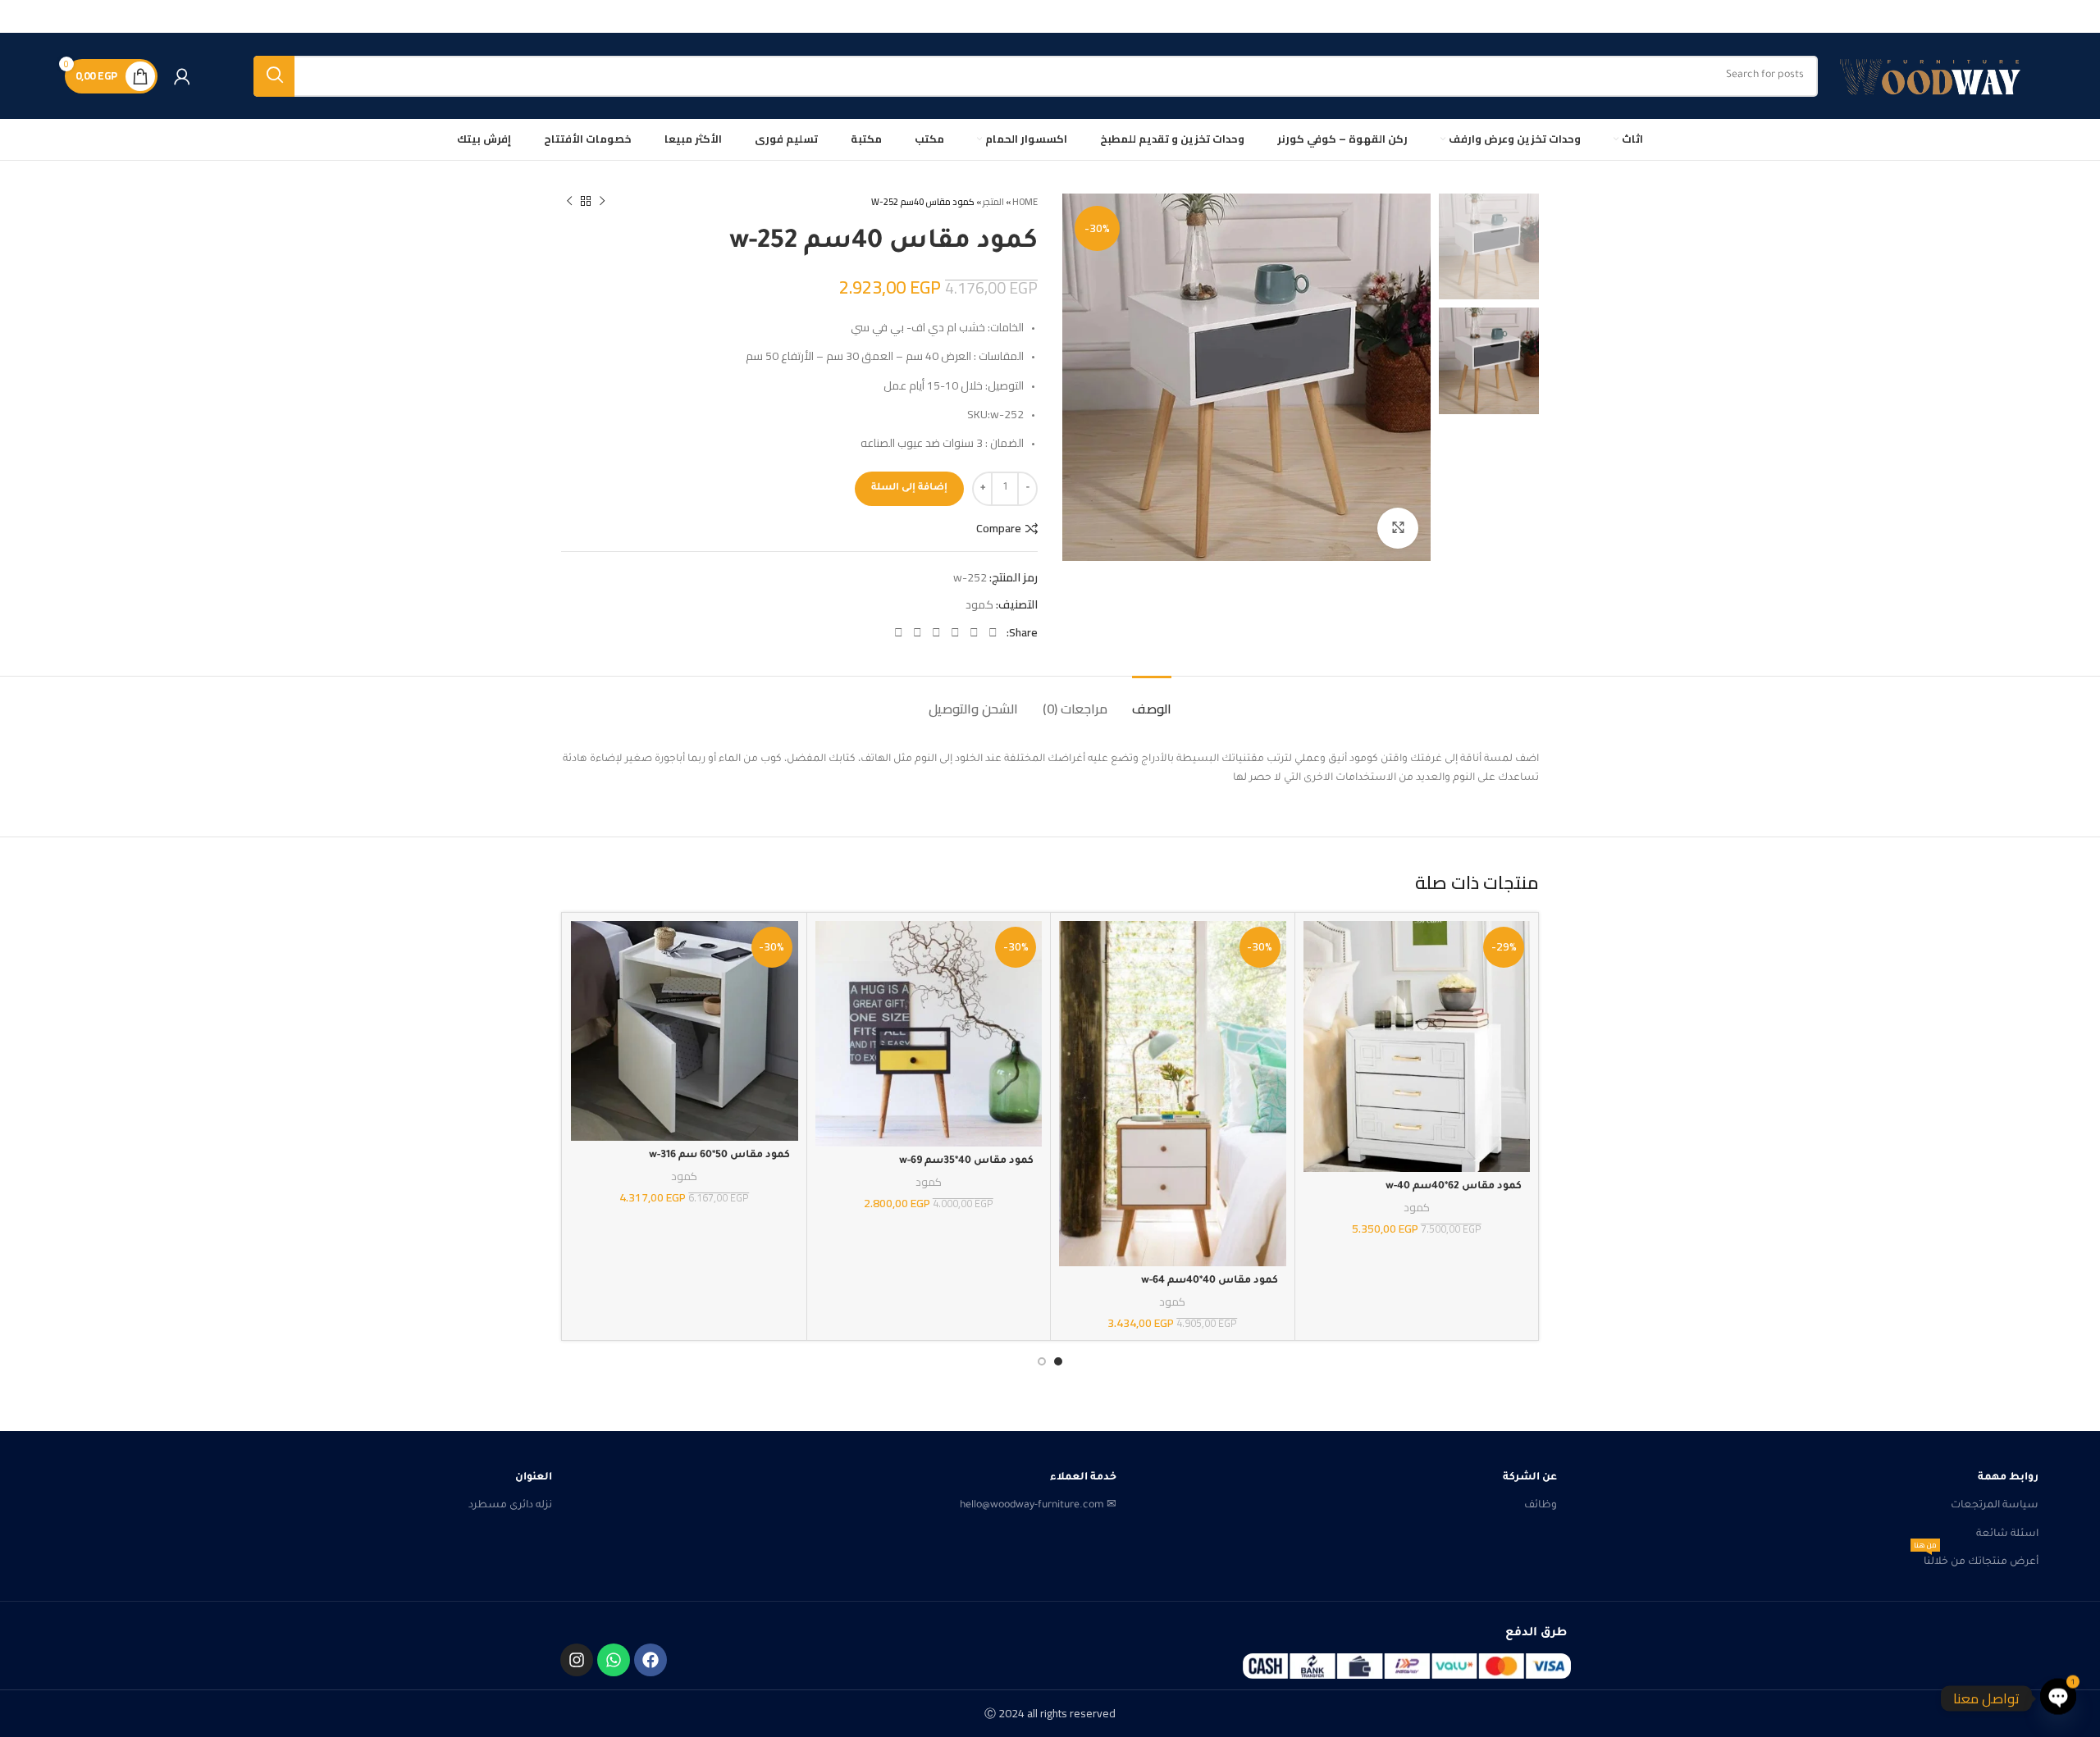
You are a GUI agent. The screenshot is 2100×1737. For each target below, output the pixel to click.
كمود (979, 604)
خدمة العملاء (1083, 1478)
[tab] (1152, 701)
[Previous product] (602, 202)
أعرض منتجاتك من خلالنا (1976, 1558)
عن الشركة (1530, 1478)
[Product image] (1417, 1046)
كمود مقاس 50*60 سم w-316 (719, 1156)
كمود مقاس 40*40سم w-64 (1210, 1281)
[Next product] (569, 202)
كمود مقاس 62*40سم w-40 (1454, 1187)
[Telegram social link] (899, 632)
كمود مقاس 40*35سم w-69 (966, 1161)
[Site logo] (1935, 76)
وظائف (1541, 1506)
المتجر (993, 202)
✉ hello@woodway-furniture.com (1038, 1506)
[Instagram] (577, 1660)
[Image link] (1407, 1666)
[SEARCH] (274, 76)
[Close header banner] (21, 16)
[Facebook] (651, 1660)
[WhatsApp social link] (918, 632)
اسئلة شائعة (2007, 1534)
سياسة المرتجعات (1995, 1506)
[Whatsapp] (614, 1660)
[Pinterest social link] (955, 632)
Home (1025, 202)
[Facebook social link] (993, 632)
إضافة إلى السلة (909, 488)
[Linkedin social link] (936, 632)
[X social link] (974, 632)
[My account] (182, 76)
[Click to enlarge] (1398, 528)
